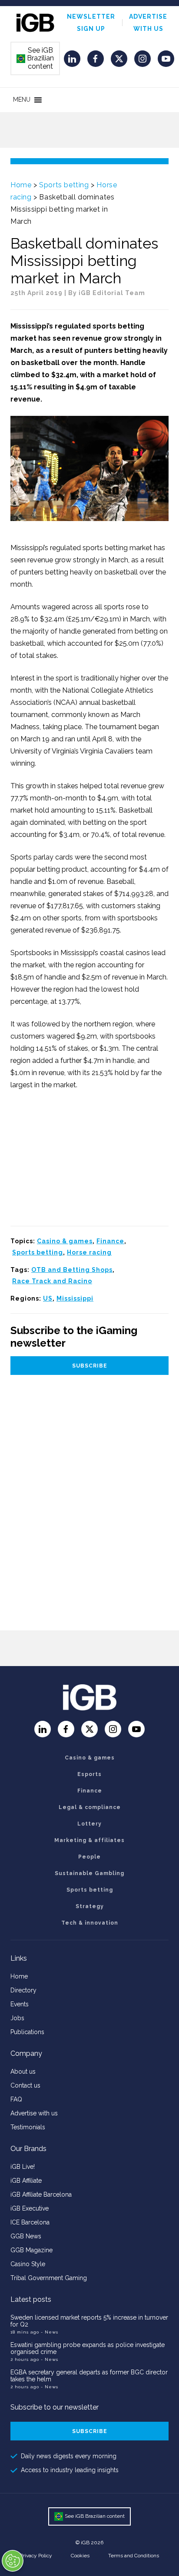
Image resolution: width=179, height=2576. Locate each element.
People (89, 1857)
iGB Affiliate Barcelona (41, 2194)
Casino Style (28, 2264)
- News (50, 2332)
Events (20, 2004)
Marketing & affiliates (89, 1840)
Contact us (25, 2085)
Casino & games (65, 1241)
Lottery (89, 1824)
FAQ (16, 2099)
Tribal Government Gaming (49, 2278)
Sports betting (64, 185)
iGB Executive (30, 2208)
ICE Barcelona (30, 2222)
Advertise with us (34, 2113)
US (48, 1298)
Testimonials (28, 2127)
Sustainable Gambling (89, 1873)
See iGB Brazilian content (36, 58)
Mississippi (75, 1298)
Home (21, 185)
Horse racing (89, 1252)
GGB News (26, 2236)
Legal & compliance (90, 1807)
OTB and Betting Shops (72, 1270)
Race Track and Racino (52, 1281)
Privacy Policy (36, 2556)
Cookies (80, 2556)
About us (23, 2071)
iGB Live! (23, 2167)
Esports (89, 1774)
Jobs (17, 2018)
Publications (27, 2032)
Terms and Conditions (134, 2556)
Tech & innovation (90, 1923)
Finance (110, 1241)
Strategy (90, 1906)
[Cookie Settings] (13, 2561)
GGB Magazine (31, 2250)
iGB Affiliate (26, 2181)
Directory (23, 1990)
